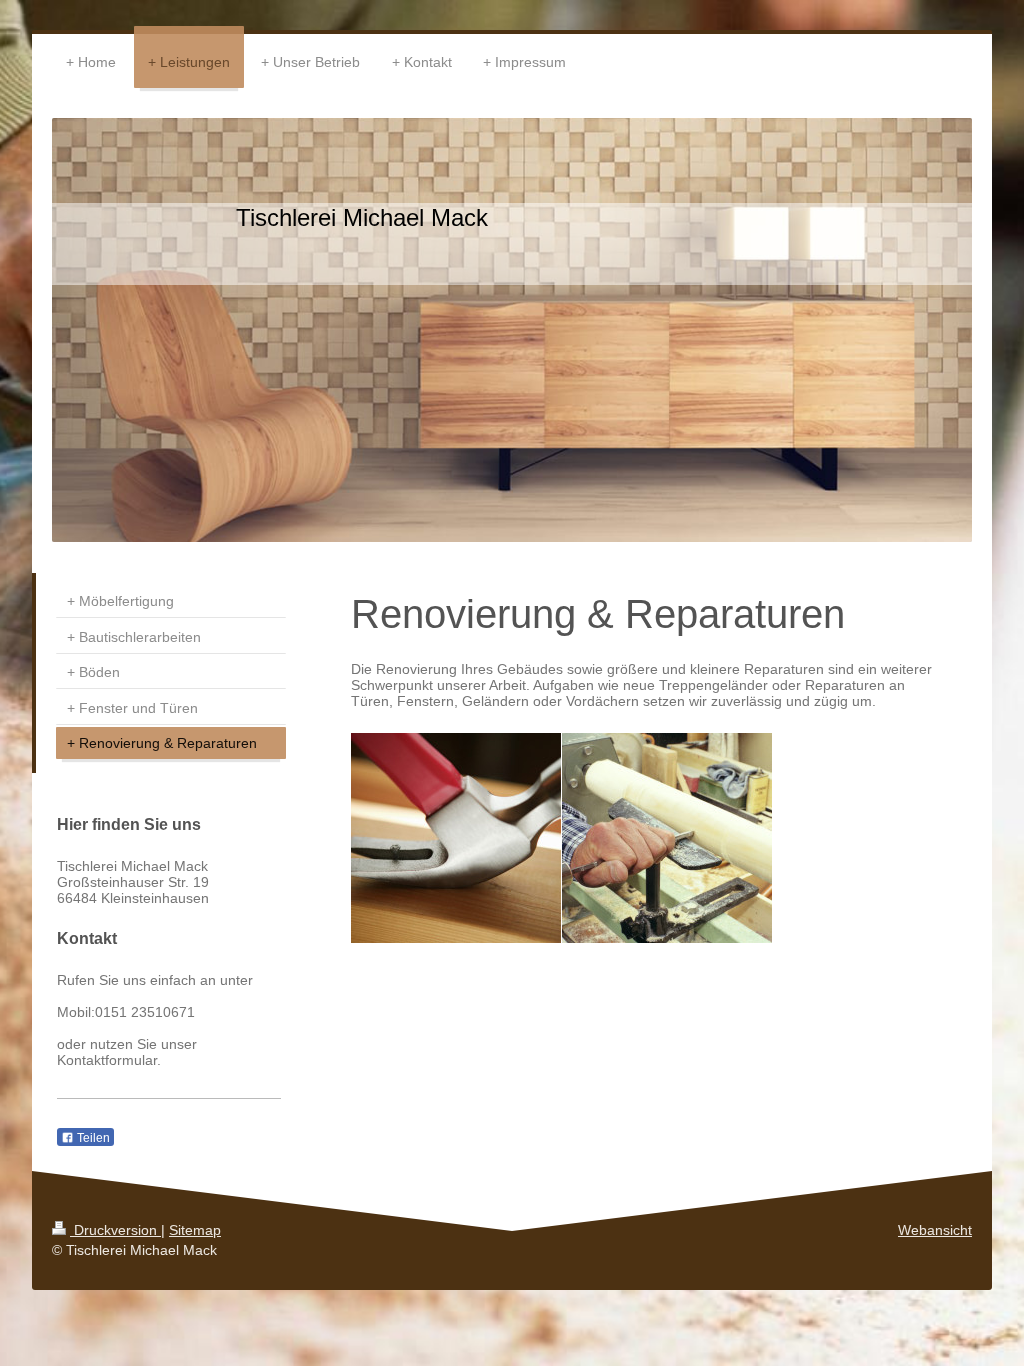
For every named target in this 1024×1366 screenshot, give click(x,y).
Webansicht (935, 1230)
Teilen (92, 1138)
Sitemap (195, 1230)
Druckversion (115, 1230)
